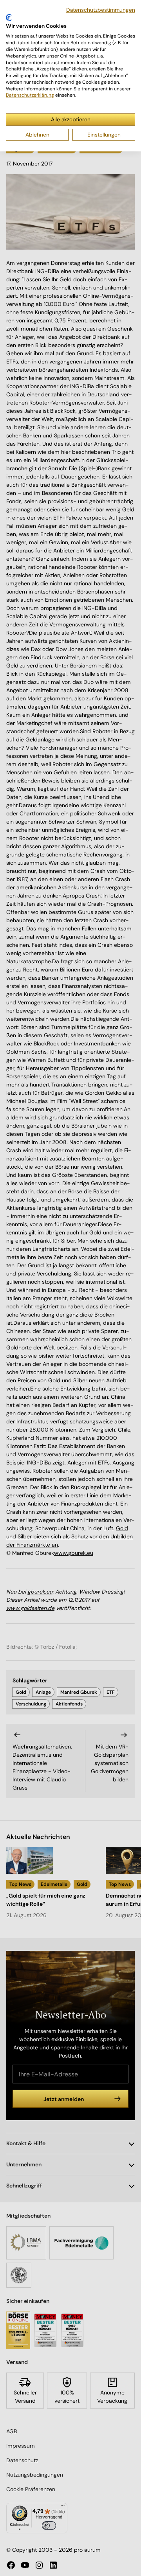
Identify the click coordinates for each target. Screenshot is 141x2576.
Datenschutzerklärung (30, 95)
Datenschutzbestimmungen (101, 10)
